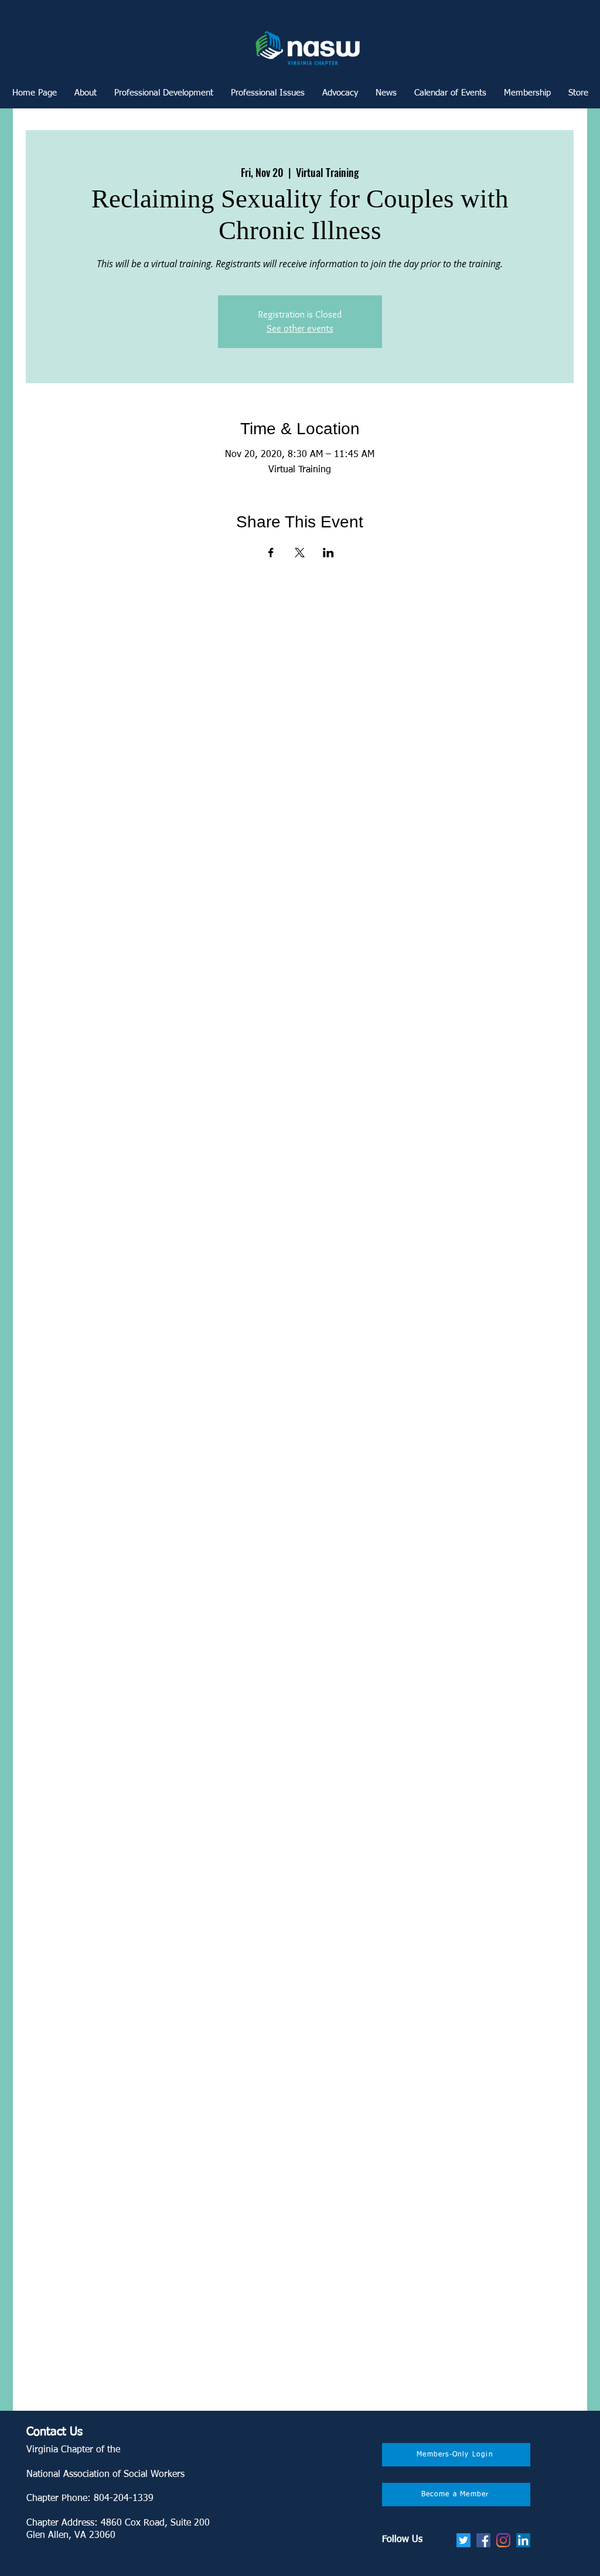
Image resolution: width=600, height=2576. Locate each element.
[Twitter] (463, 2540)
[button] (164, 93)
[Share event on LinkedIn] (328, 553)
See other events (300, 328)
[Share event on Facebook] (271, 553)
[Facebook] (483, 2540)
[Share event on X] (300, 553)
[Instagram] (503, 2540)
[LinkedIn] (523, 2540)
